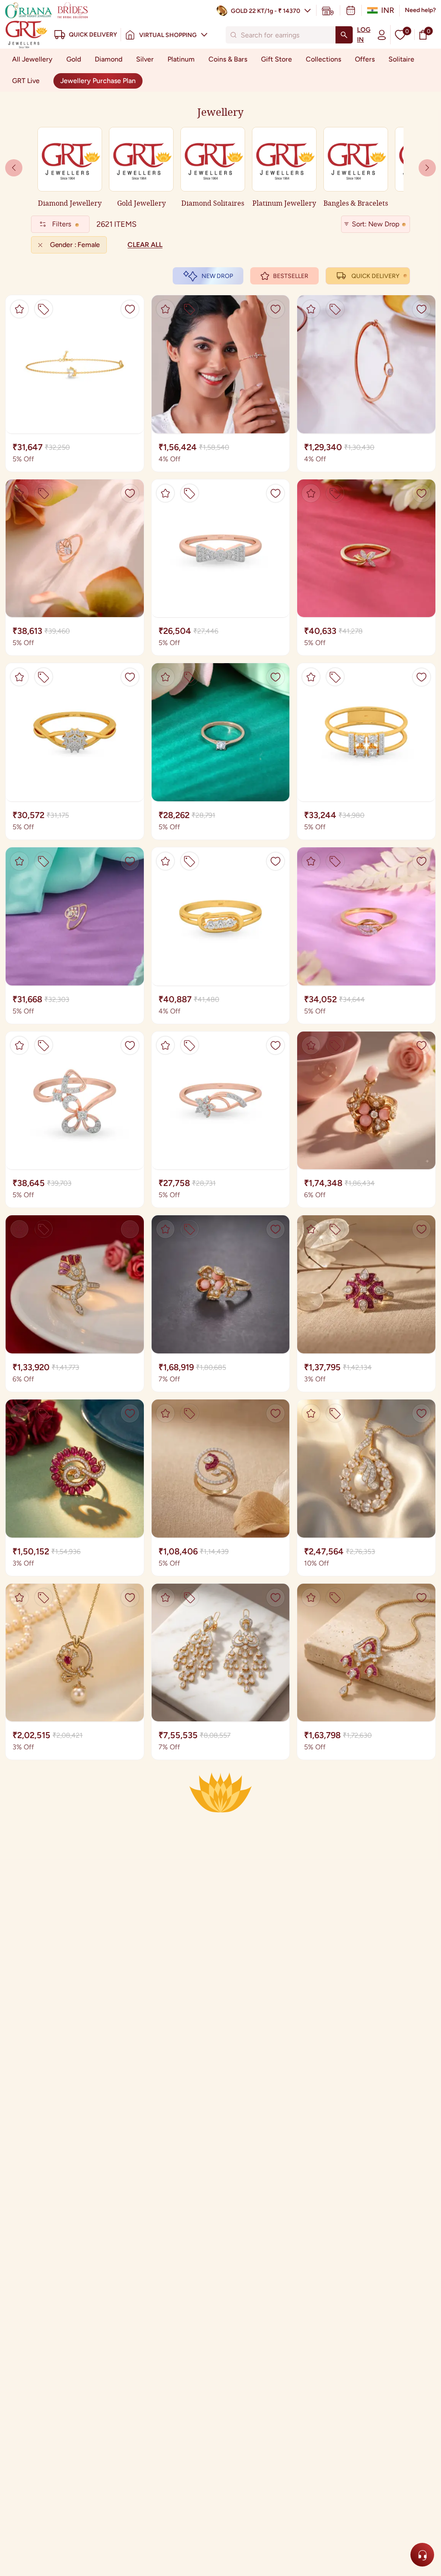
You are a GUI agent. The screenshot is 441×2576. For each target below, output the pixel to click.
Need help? (420, 10)
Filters (62, 224)
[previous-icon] (427, 168)
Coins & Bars (228, 59)
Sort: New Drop (376, 224)
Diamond (109, 59)
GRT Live (26, 81)
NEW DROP (217, 276)
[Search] (344, 35)
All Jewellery (32, 59)
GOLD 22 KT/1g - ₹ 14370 (266, 11)
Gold (74, 59)
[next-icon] (14, 168)
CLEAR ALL (145, 245)
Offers (365, 59)
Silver (145, 59)
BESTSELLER (291, 276)
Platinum (181, 59)
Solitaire (401, 59)
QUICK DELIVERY (375, 276)
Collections (323, 59)
